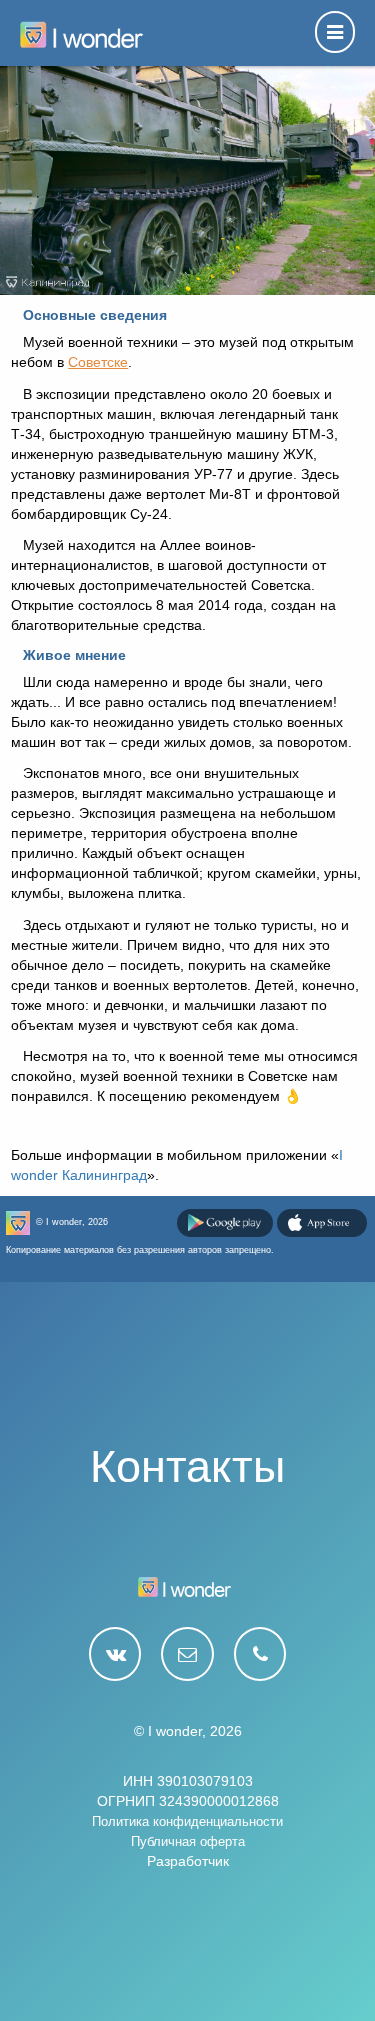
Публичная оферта (188, 1841)
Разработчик (188, 1861)
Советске (98, 362)
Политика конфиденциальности (187, 1821)
